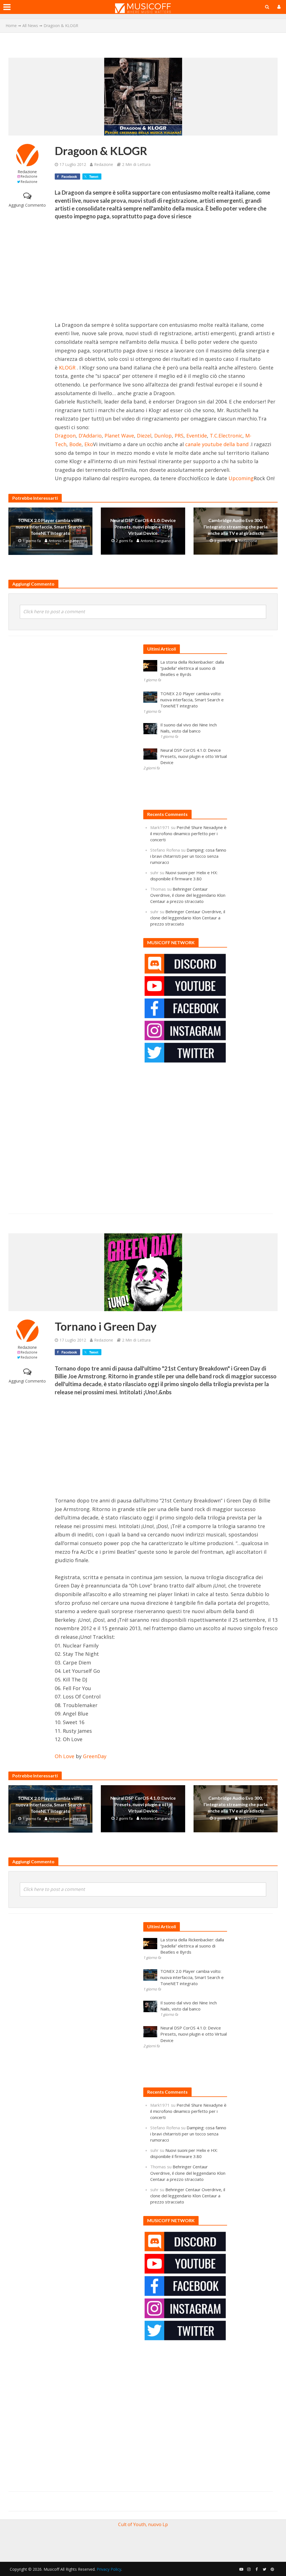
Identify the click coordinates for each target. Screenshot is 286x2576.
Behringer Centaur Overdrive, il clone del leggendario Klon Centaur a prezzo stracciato (188, 895)
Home (11, 26)
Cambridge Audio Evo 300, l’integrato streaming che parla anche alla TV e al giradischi (236, 527)
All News (30, 26)
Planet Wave (119, 436)
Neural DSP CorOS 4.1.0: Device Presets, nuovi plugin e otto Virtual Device (143, 527)
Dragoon (65, 436)
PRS (179, 436)
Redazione (27, 172)
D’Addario (90, 436)
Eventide (197, 436)
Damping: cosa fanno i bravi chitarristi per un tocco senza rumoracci (188, 856)
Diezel (144, 436)
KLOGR (67, 368)
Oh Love (65, 1756)
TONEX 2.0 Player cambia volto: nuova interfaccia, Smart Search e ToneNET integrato (50, 527)
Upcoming (241, 478)
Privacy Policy (109, 2569)
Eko (89, 444)
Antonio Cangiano (64, 541)
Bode (75, 444)
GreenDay (95, 1756)
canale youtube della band (217, 444)
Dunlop (163, 436)
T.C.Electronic (226, 436)
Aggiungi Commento (27, 205)
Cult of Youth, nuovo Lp (143, 2524)
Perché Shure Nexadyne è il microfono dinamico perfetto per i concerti (188, 833)
